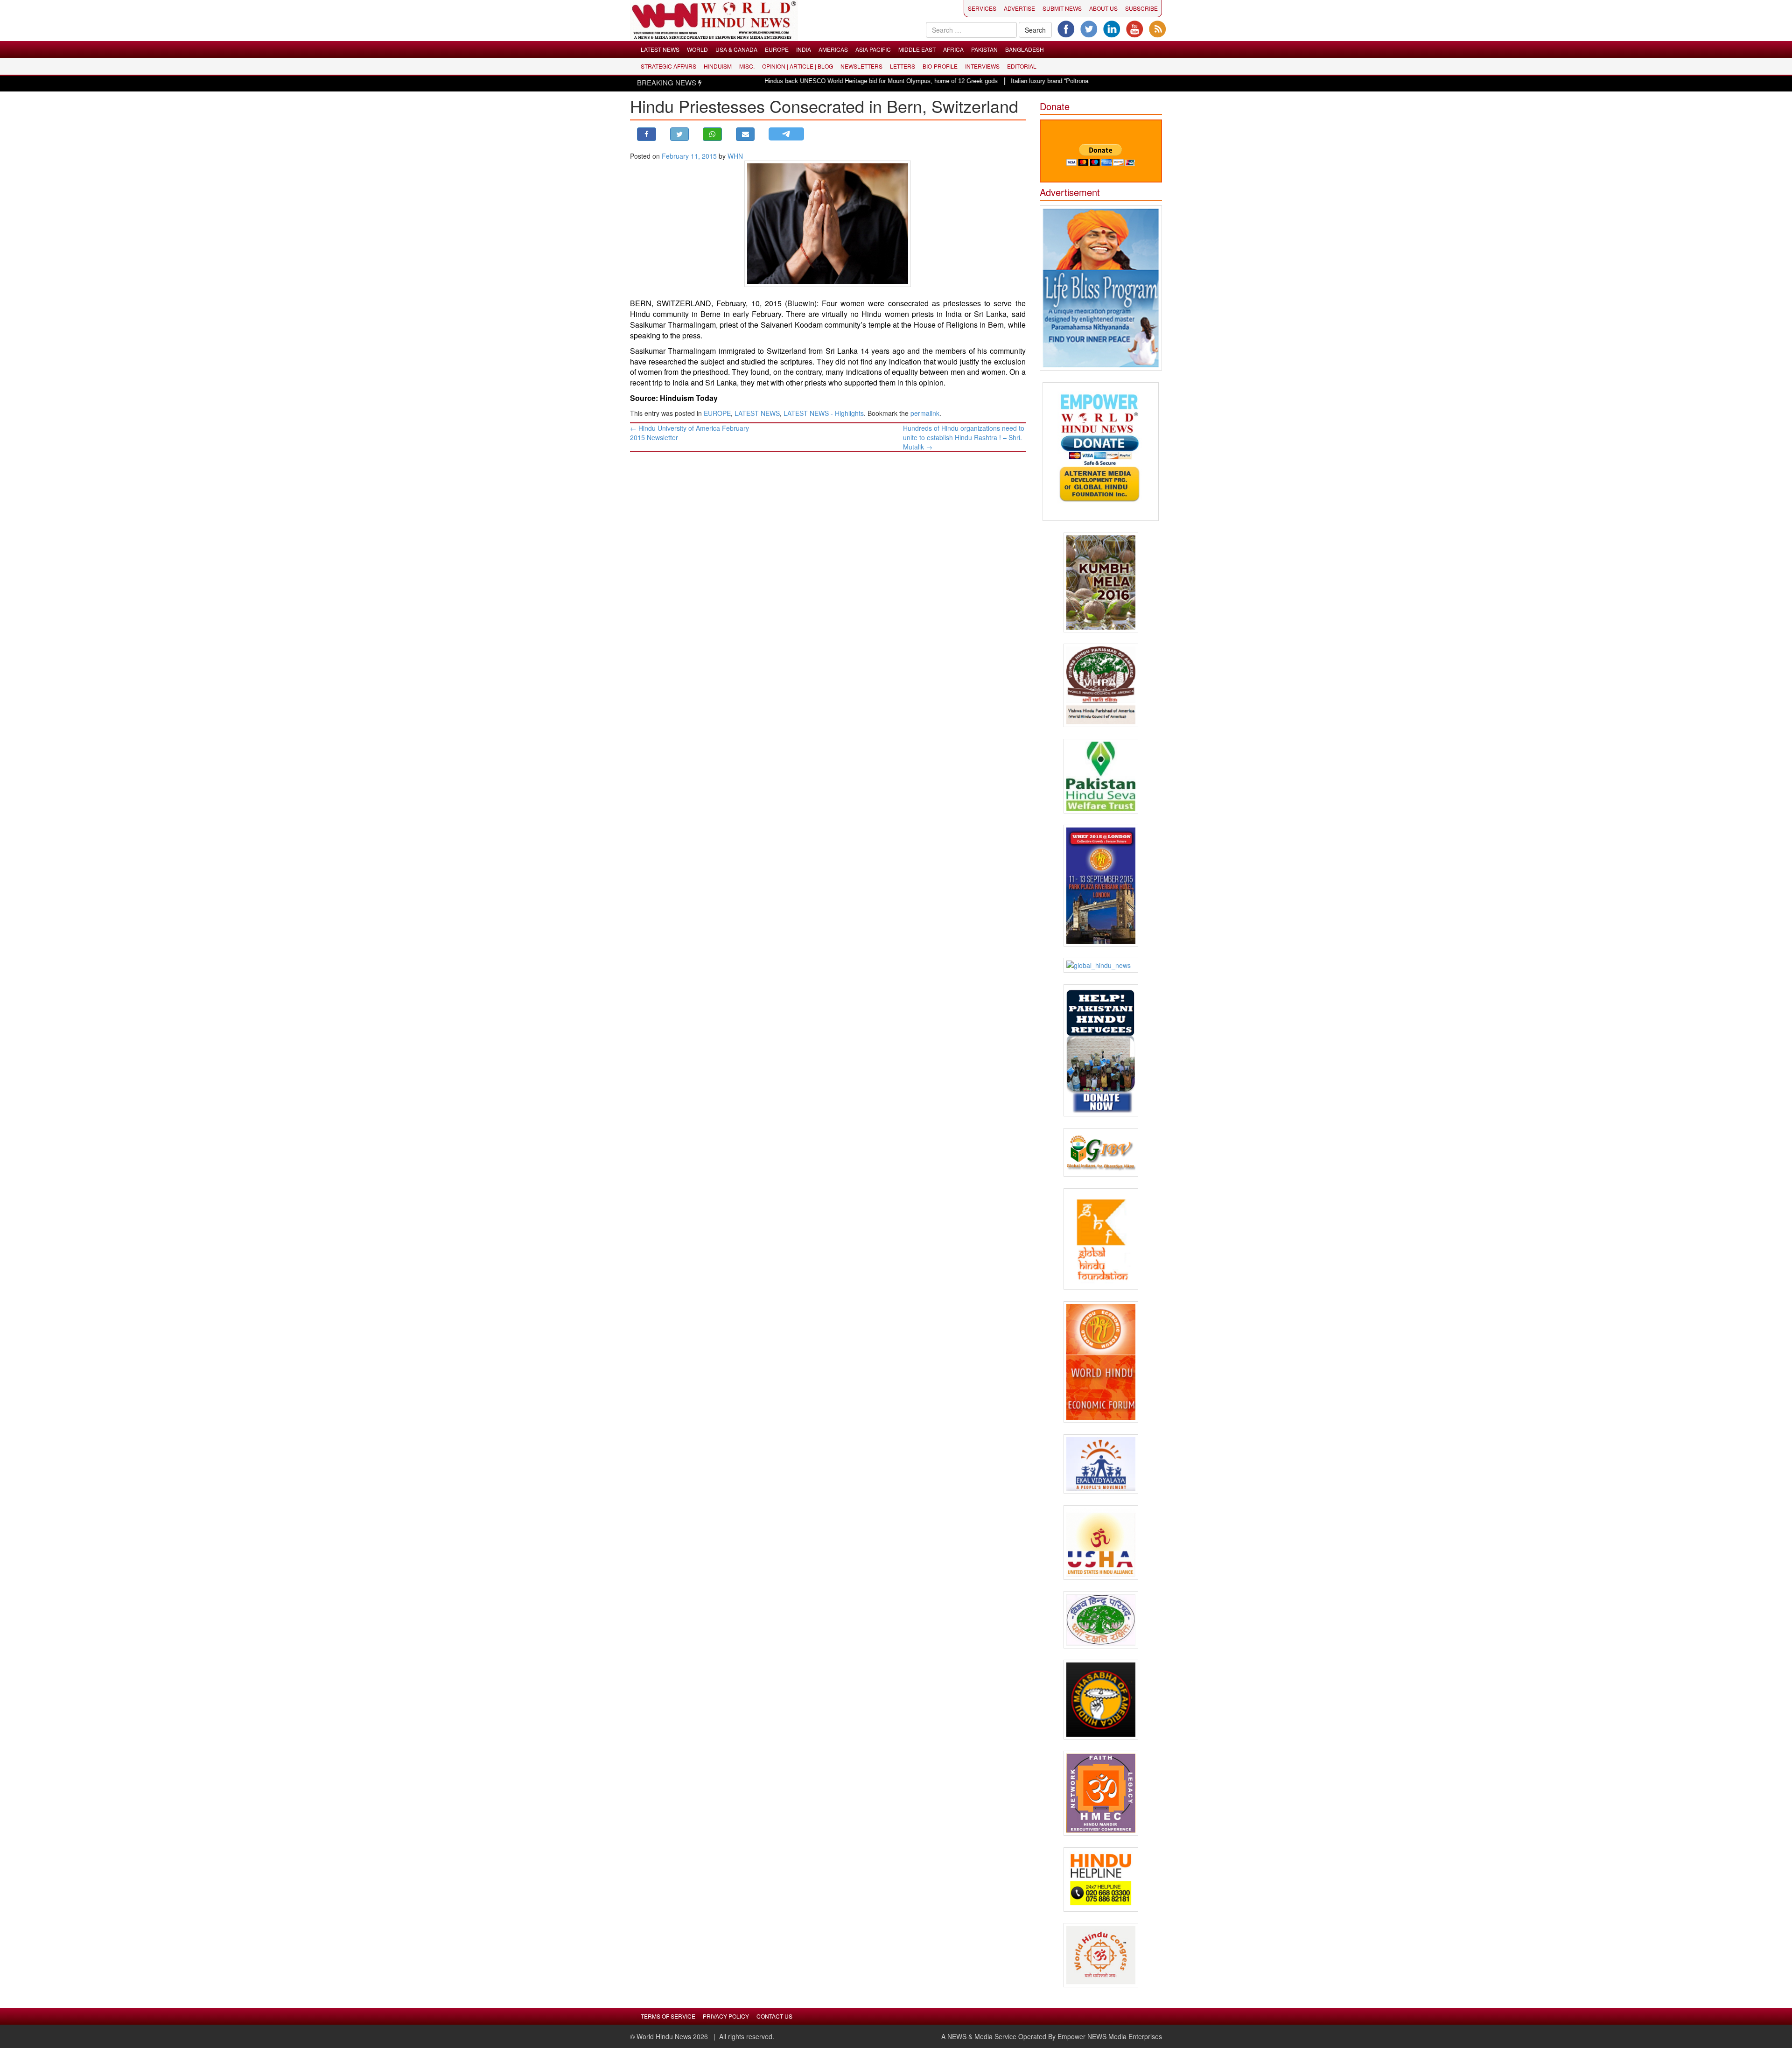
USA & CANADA (736, 49)
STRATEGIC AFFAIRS (668, 66)
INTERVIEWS (982, 66)
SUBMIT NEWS (1062, 8)
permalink (925, 413)
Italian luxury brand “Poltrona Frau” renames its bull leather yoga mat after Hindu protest (1045, 81)
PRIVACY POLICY (726, 2016)
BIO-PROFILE (940, 66)
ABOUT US (1103, 8)
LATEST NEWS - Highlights (824, 413)
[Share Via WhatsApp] (712, 134)
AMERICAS (833, 49)
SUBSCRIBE (1141, 8)
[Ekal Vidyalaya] (1101, 1464)
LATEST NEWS (660, 49)
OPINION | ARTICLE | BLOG (798, 66)
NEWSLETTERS (861, 66)
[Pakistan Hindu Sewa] (1101, 776)
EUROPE (777, 49)
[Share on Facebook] (647, 134)
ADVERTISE (1019, 8)
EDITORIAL (1022, 66)
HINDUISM (718, 66)
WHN (735, 156)
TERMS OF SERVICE (668, 2016)
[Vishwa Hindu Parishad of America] (1101, 685)
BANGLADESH (1025, 49)
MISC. (747, 66)
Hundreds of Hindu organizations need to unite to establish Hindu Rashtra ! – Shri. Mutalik (964, 437)
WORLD (697, 49)
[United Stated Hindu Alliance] (1101, 1543)
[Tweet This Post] (680, 134)
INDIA (804, 49)
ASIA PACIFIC (873, 49)
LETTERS (903, 66)
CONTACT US (774, 2016)
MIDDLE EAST (917, 49)
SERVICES (982, 8)
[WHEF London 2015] (1101, 886)
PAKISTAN (984, 49)
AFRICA (953, 49)
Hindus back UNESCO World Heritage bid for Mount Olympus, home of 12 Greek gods (797, 81)
